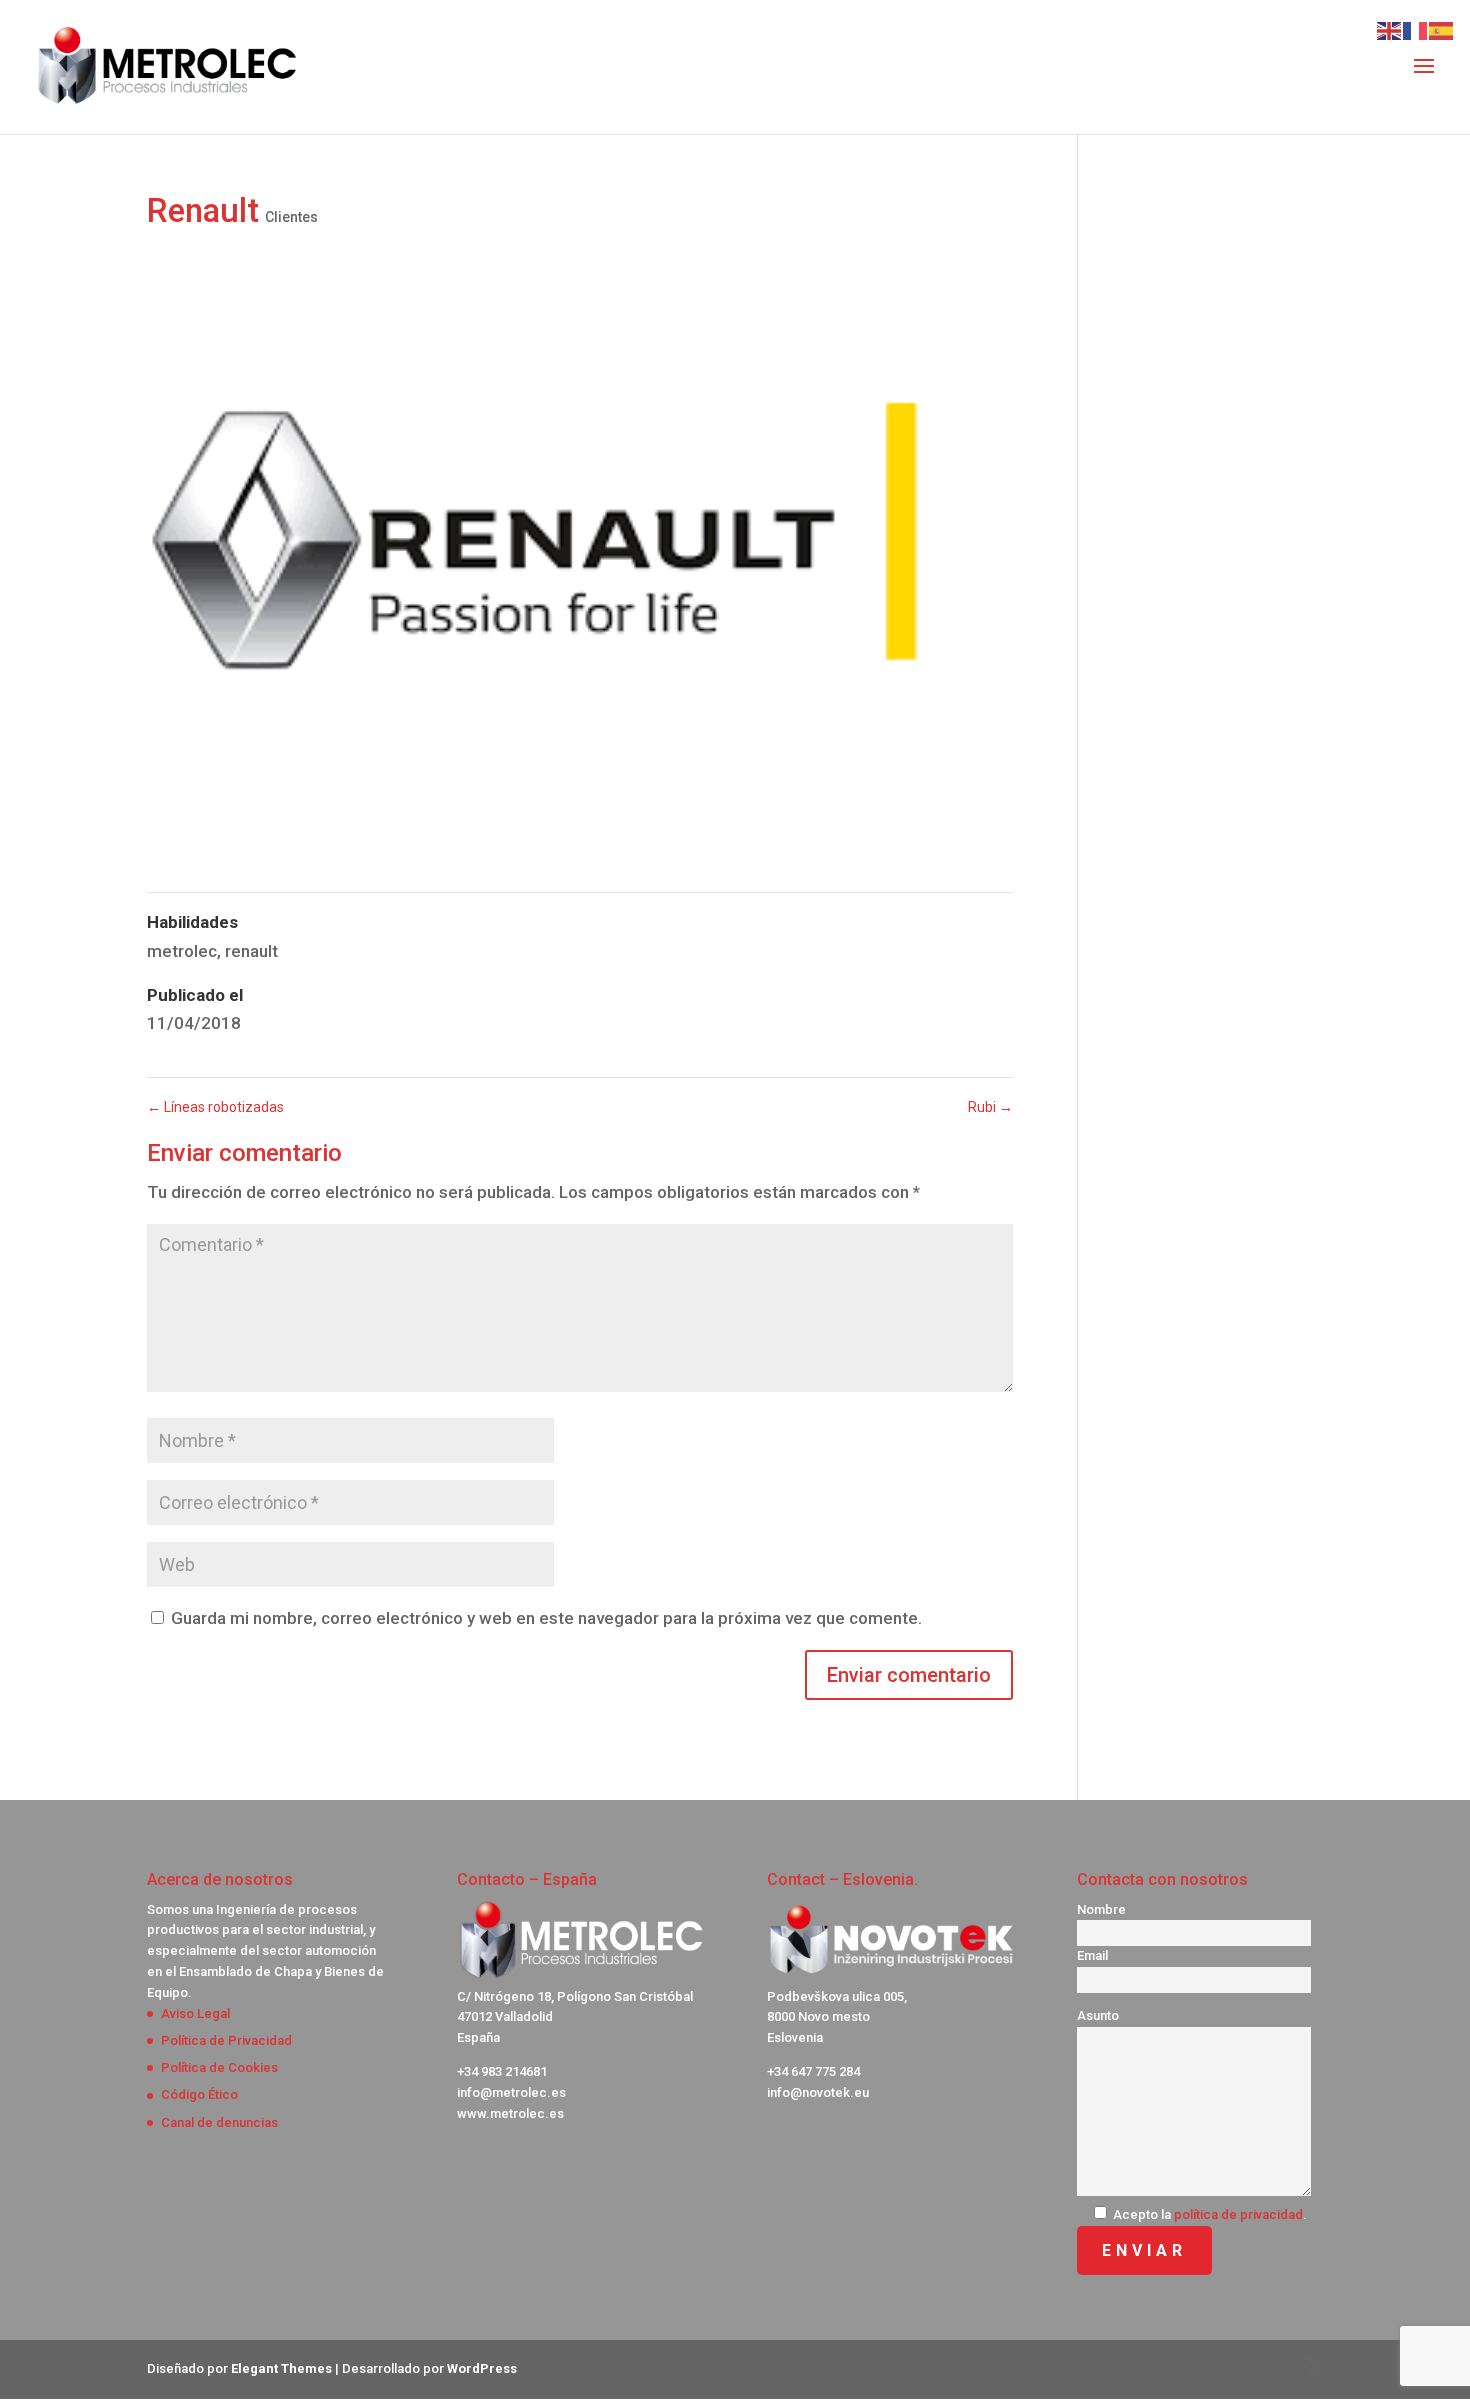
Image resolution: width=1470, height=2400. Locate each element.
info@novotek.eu (818, 2092)
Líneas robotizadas (215, 1107)
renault (251, 951)
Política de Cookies (219, 2067)
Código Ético (199, 2094)
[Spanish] (1442, 29)
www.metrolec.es (510, 2113)
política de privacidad (1238, 2214)
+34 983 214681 (502, 2071)
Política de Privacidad (226, 2040)
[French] (1416, 29)
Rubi (990, 1107)
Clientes (291, 217)
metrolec (182, 951)
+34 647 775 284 (813, 2071)
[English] (1390, 29)
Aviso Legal (195, 2013)
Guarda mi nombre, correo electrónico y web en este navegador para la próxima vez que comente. (546, 1618)
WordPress (482, 2368)
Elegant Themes (281, 2368)
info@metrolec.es (511, 2092)
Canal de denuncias (219, 2122)
